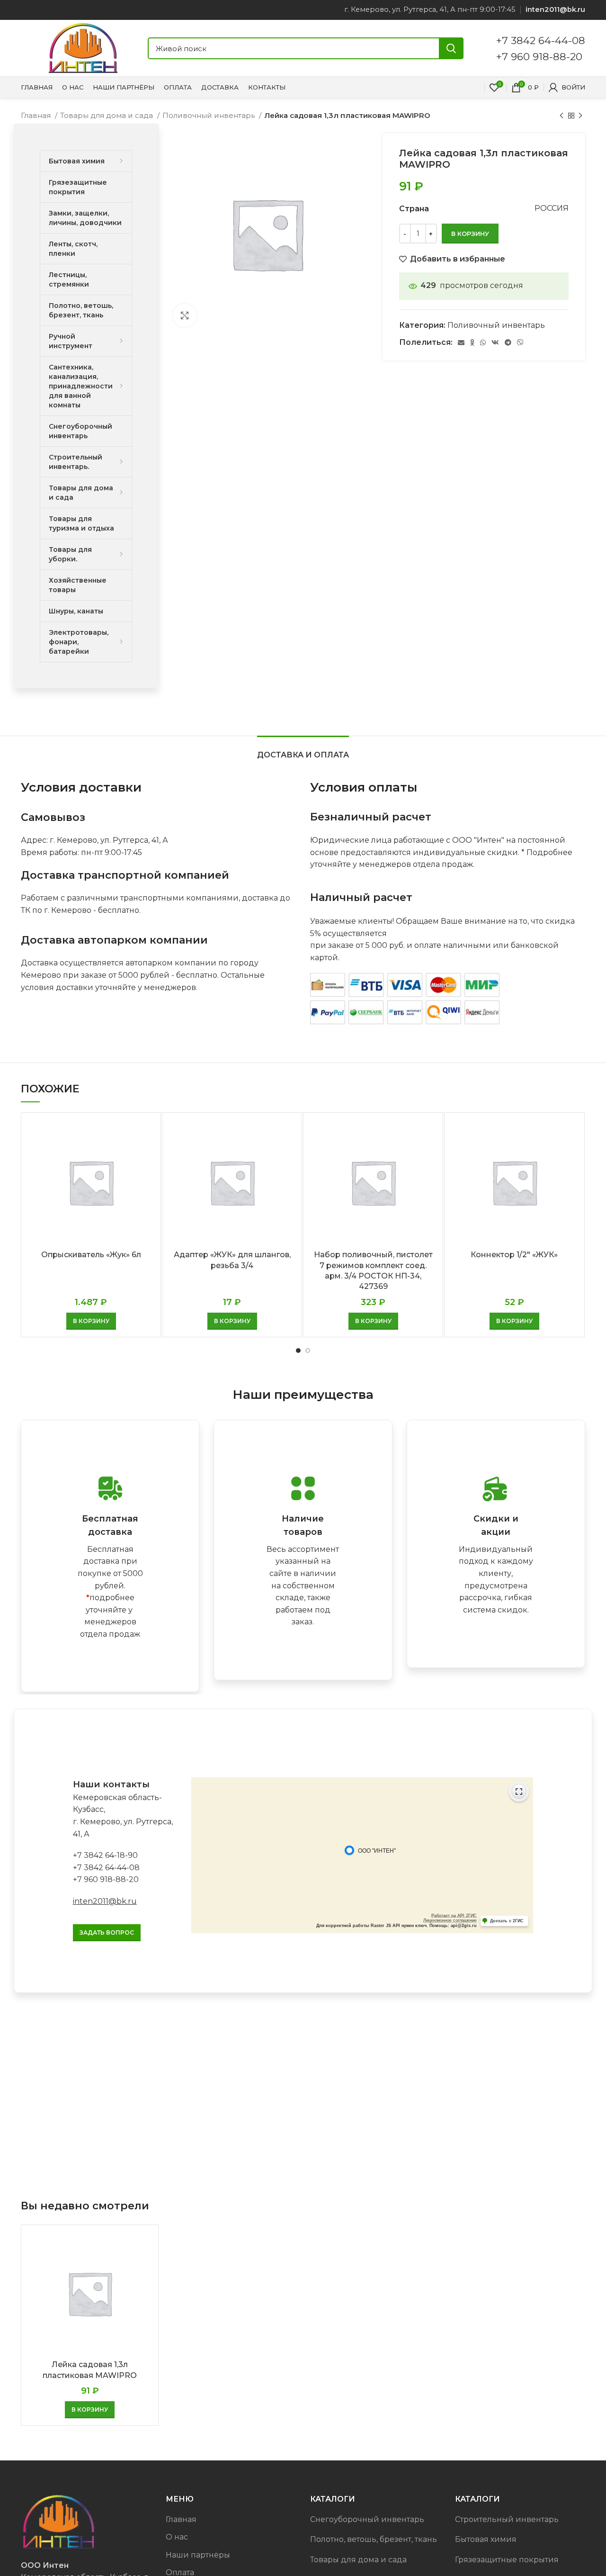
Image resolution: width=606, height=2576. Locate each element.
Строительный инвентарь (507, 2519)
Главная (37, 115)
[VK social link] (495, 342)
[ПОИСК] (451, 48)
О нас (177, 2537)
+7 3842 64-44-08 (541, 40)
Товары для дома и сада (107, 115)
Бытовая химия (486, 2539)
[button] (91, 1321)
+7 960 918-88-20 (539, 56)
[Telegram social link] (508, 342)
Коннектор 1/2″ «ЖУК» (514, 1255)
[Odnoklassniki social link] (472, 342)
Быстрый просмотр (146, 1135)
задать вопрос (107, 1932)
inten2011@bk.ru (105, 1901)
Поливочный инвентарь (209, 115)
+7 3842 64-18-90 (105, 1855)
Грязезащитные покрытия (507, 2560)
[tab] (303, 750)
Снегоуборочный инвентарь (367, 2519)
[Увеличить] (185, 315)
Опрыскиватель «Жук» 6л (91, 1255)
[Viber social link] (520, 342)
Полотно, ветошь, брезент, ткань (374, 2539)
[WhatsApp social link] (483, 342)
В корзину (470, 234)
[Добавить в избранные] (146, 1157)
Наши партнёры (198, 2555)
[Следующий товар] (580, 116)
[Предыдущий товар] (561, 116)
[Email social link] (461, 342)
